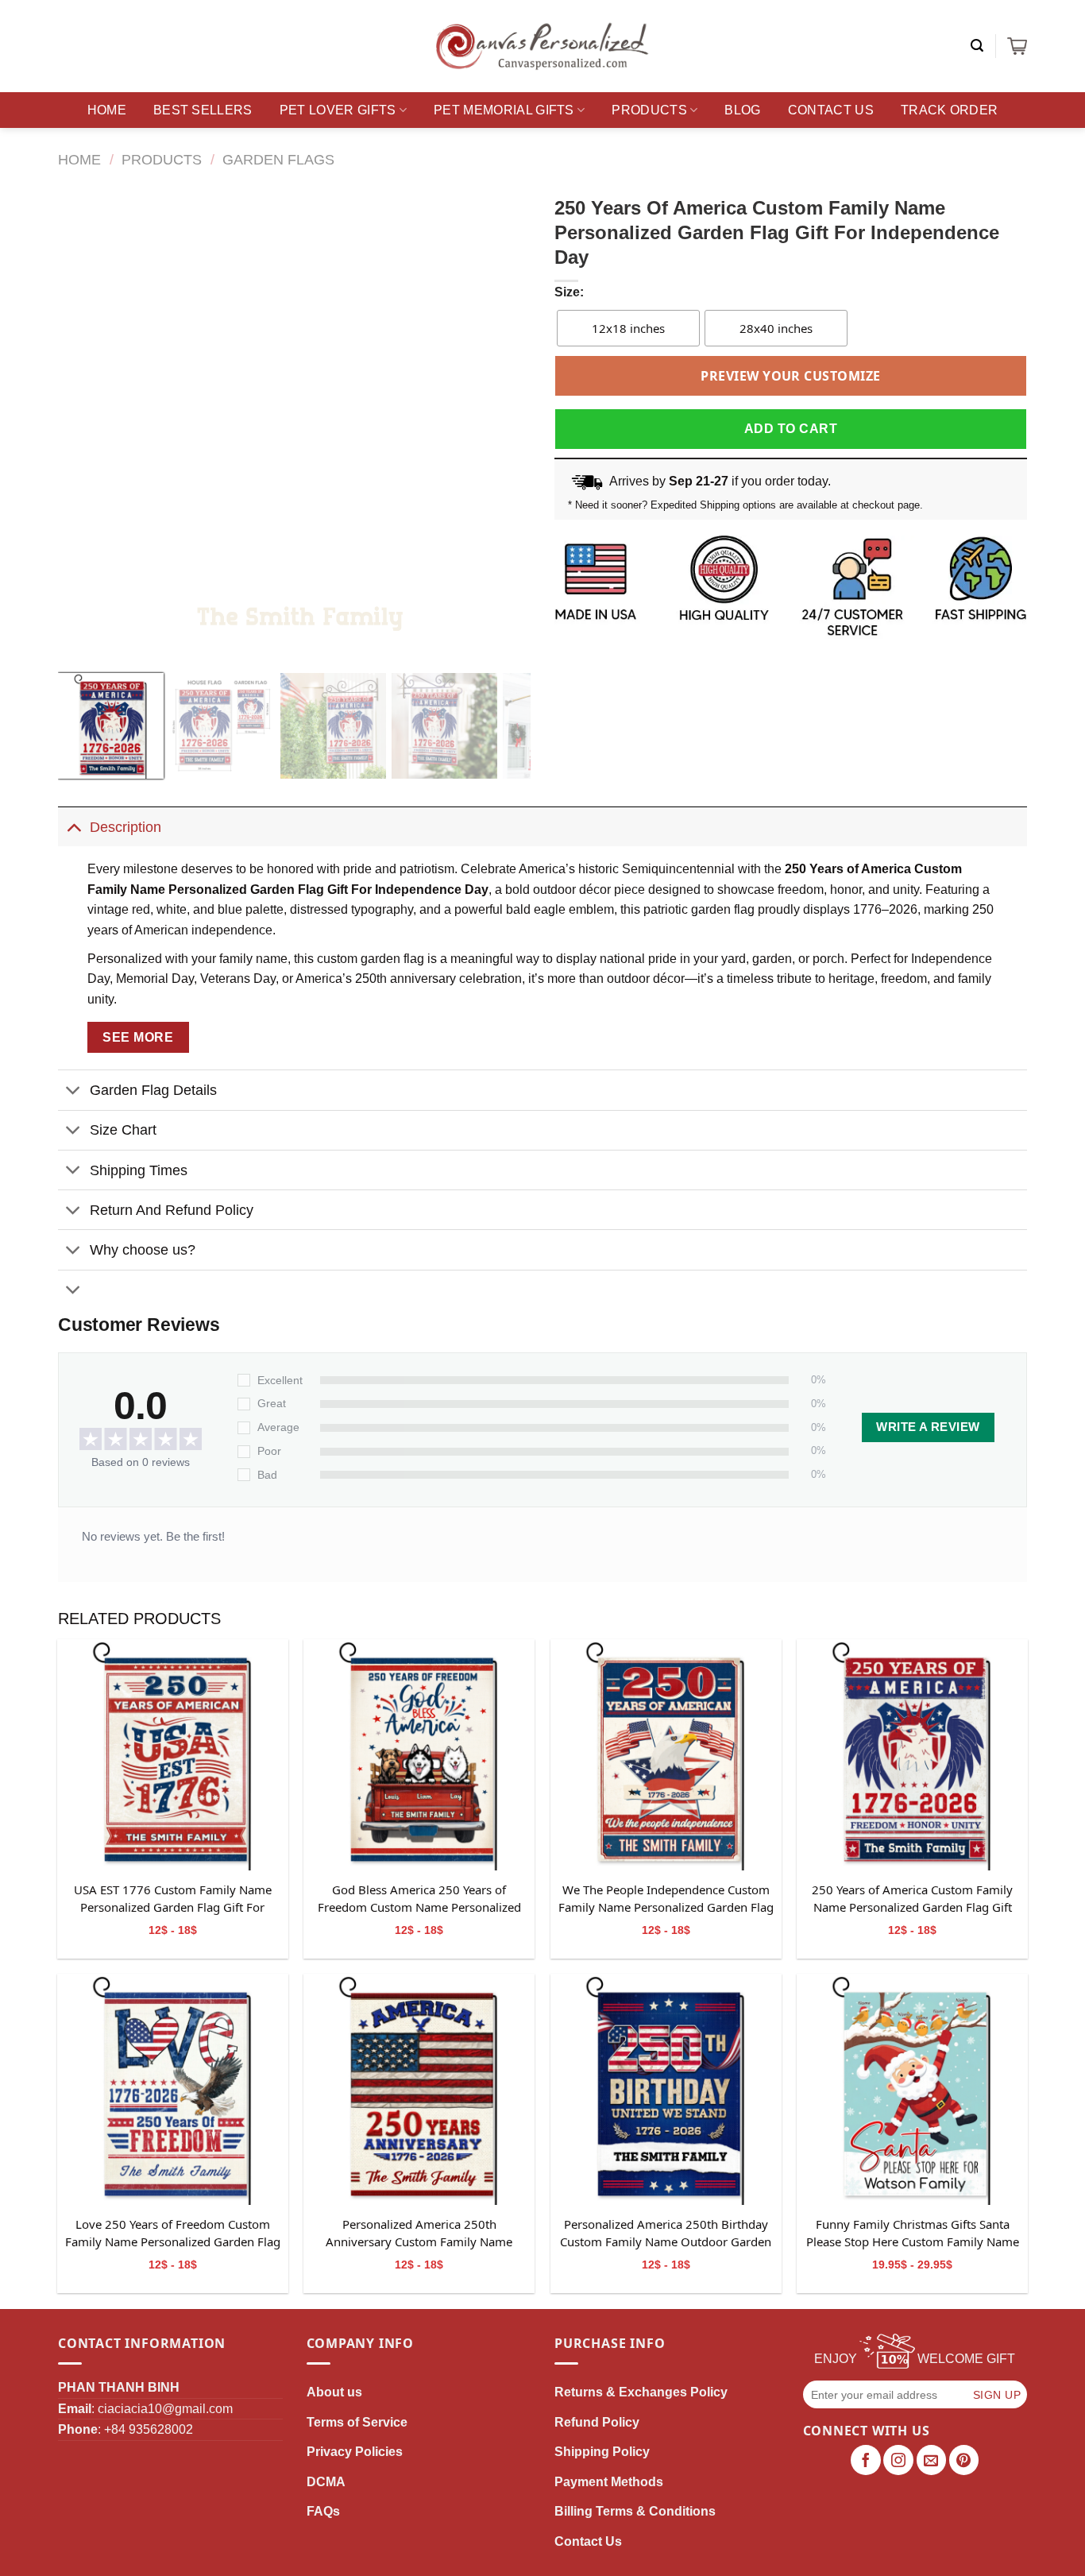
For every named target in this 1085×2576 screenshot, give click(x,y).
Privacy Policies (355, 2452)
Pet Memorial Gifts (504, 110)
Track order (950, 110)
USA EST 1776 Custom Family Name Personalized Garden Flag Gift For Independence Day (173, 1899)
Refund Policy (597, 2422)
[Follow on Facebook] (866, 2460)
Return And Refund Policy (172, 1210)
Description (125, 827)
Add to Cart (791, 429)
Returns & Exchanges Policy (641, 2392)
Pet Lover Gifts (338, 110)
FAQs (323, 2511)
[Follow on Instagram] (898, 2460)
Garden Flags (278, 159)
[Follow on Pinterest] (964, 2460)
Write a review (928, 1427)
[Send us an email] (932, 2460)
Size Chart (123, 1130)
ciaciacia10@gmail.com (165, 2409)
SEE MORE (138, 1037)
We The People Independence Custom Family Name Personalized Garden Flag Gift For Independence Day (666, 1899)
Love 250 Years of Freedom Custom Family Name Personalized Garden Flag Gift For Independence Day (173, 2234)
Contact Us (831, 110)
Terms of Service (357, 2422)
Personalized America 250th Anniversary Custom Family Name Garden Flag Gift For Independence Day (419, 2234)
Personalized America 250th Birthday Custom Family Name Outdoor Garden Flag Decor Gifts (666, 2234)
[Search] (977, 46)
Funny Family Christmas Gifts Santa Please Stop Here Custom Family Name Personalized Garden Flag (913, 2234)
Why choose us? (143, 1250)
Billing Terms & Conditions (635, 2511)
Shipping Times (139, 1170)
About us (334, 2392)
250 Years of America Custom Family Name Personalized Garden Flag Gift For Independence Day (912, 1899)
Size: (569, 292)
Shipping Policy (602, 2452)
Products (649, 110)
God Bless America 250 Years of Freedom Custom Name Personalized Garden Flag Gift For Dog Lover (419, 1899)
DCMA (326, 2482)
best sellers (203, 110)
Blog (742, 110)
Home (107, 110)
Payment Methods (609, 2482)
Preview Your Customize (791, 376)
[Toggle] (73, 827)
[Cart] (1017, 46)
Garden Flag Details (153, 1090)
